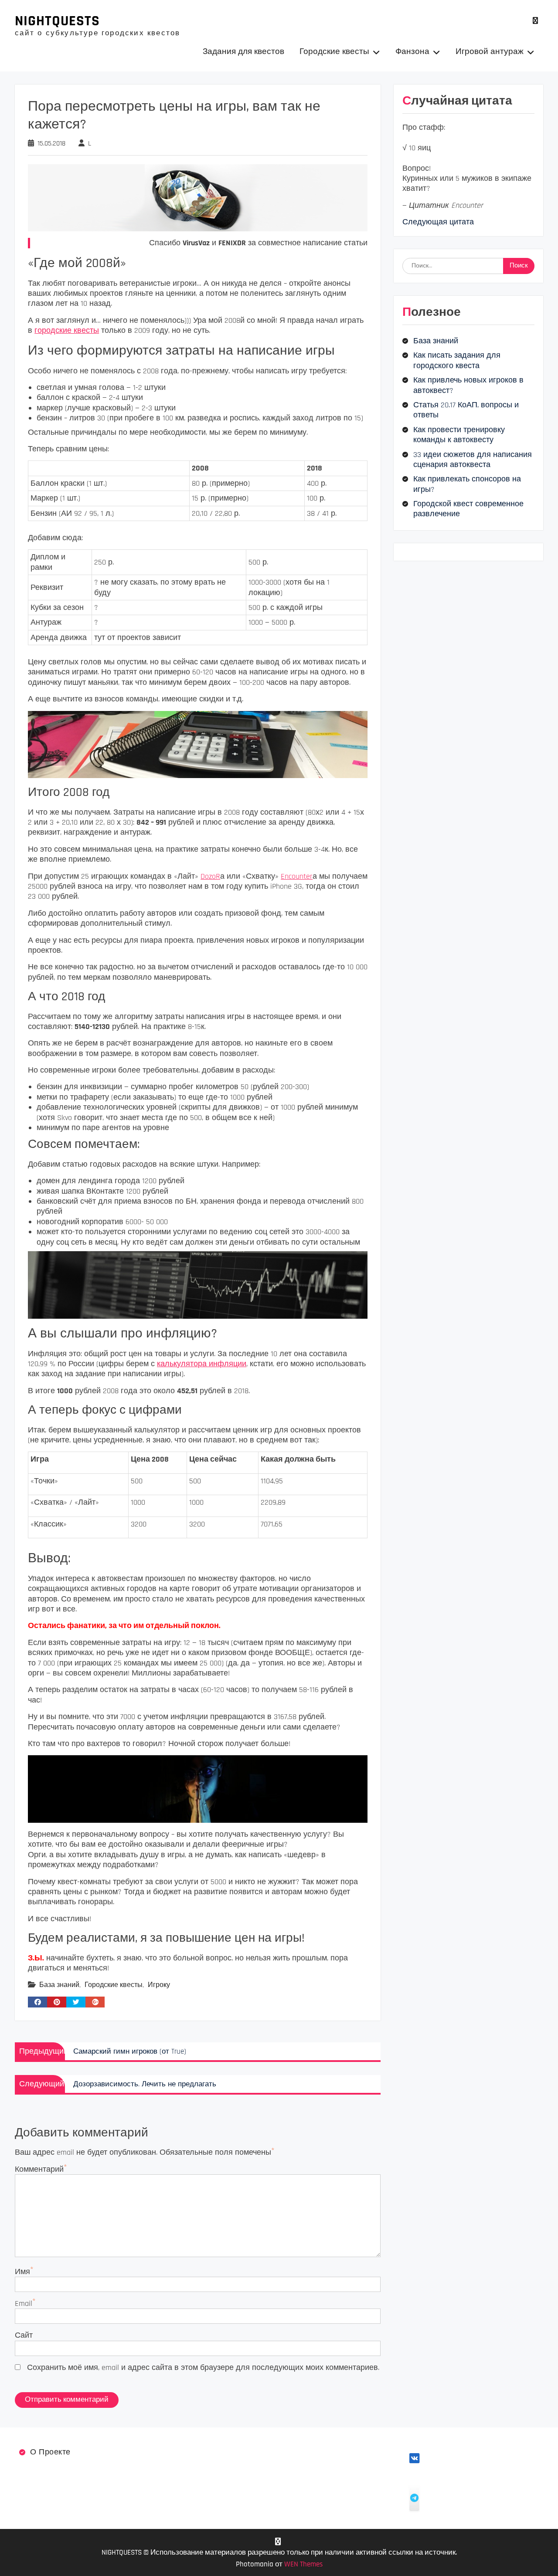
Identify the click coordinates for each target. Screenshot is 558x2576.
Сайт (24, 2335)
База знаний (59, 1985)
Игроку (159, 1985)
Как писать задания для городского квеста (457, 360)
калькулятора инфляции (202, 1364)
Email (24, 2304)
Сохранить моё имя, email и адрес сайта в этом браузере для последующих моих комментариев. (203, 2368)
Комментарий (39, 2169)
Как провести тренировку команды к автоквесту (459, 435)
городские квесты (67, 330)
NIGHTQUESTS (57, 21)
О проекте (50, 2452)
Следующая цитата (438, 222)
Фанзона (412, 52)
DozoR (210, 876)
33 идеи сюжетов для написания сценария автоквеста (473, 460)
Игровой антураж (490, 52)
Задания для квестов (243, 52)
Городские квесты (334, 52)
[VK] (536, 21)
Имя (22, 2272)
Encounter (297, 876)
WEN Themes (303, 2564)
